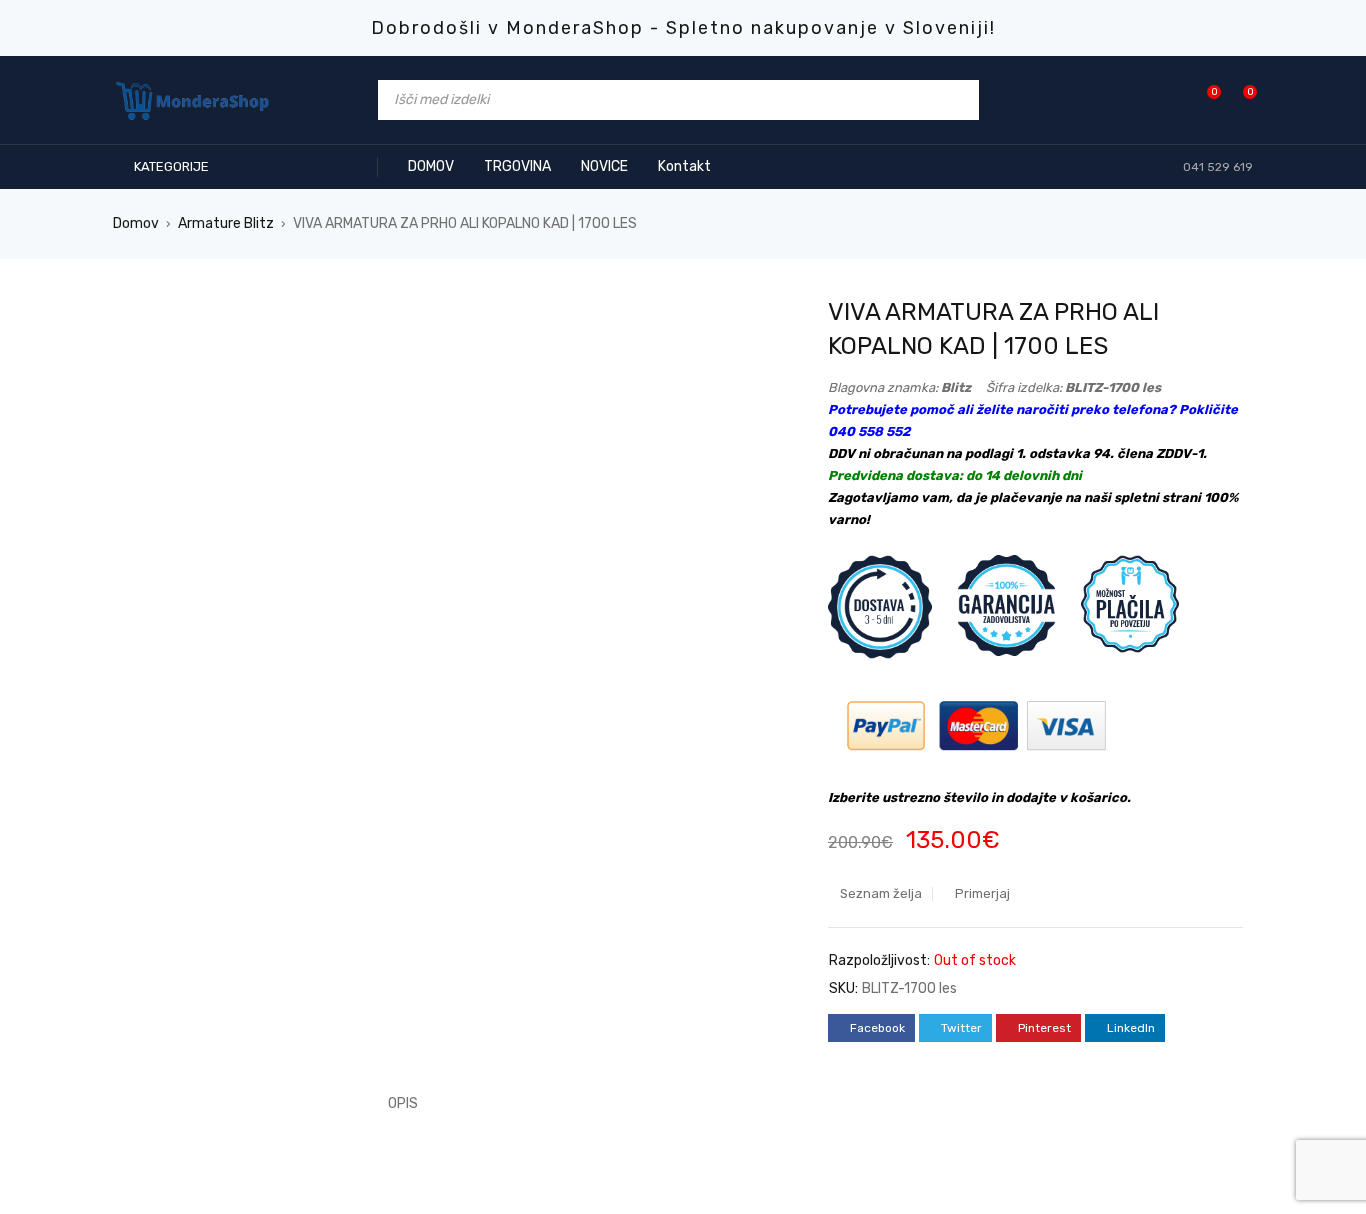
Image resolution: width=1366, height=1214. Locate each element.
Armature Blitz (226, 223)
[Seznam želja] (1203, 99)
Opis (403, 1103)
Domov (136, 223)
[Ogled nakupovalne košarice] (1239, 99)
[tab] (392, 1104)
